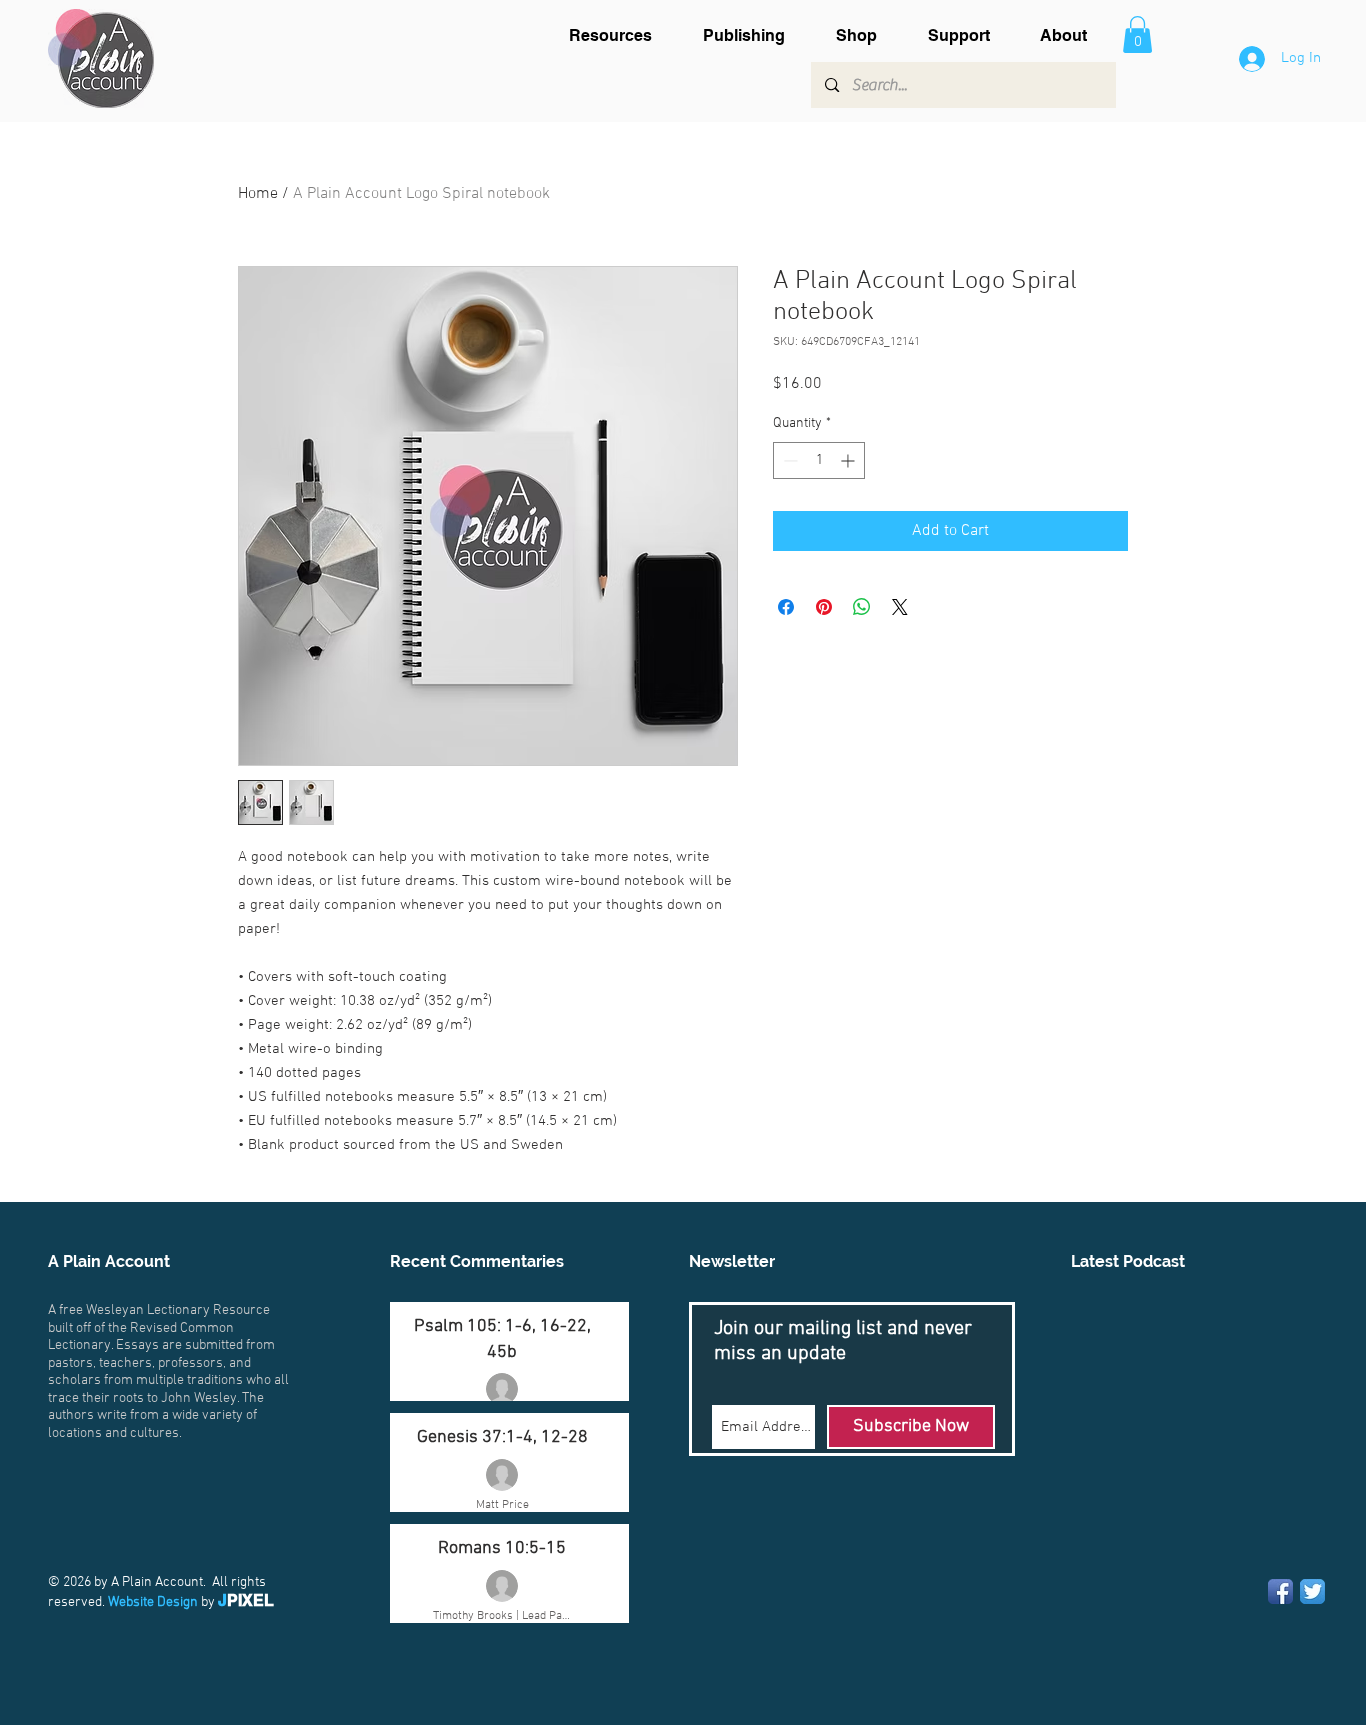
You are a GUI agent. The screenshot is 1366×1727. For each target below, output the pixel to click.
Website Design (153, 1602)
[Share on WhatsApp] (862, 607)
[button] (621, 35)
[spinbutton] (819, 460)
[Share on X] (900, 607)
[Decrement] (788, 460)
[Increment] (849, 460)
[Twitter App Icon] (1312, 1591)
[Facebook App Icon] (1280, 1591)
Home (258, 194)
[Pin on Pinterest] (824, 607)
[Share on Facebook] (786, 607)
